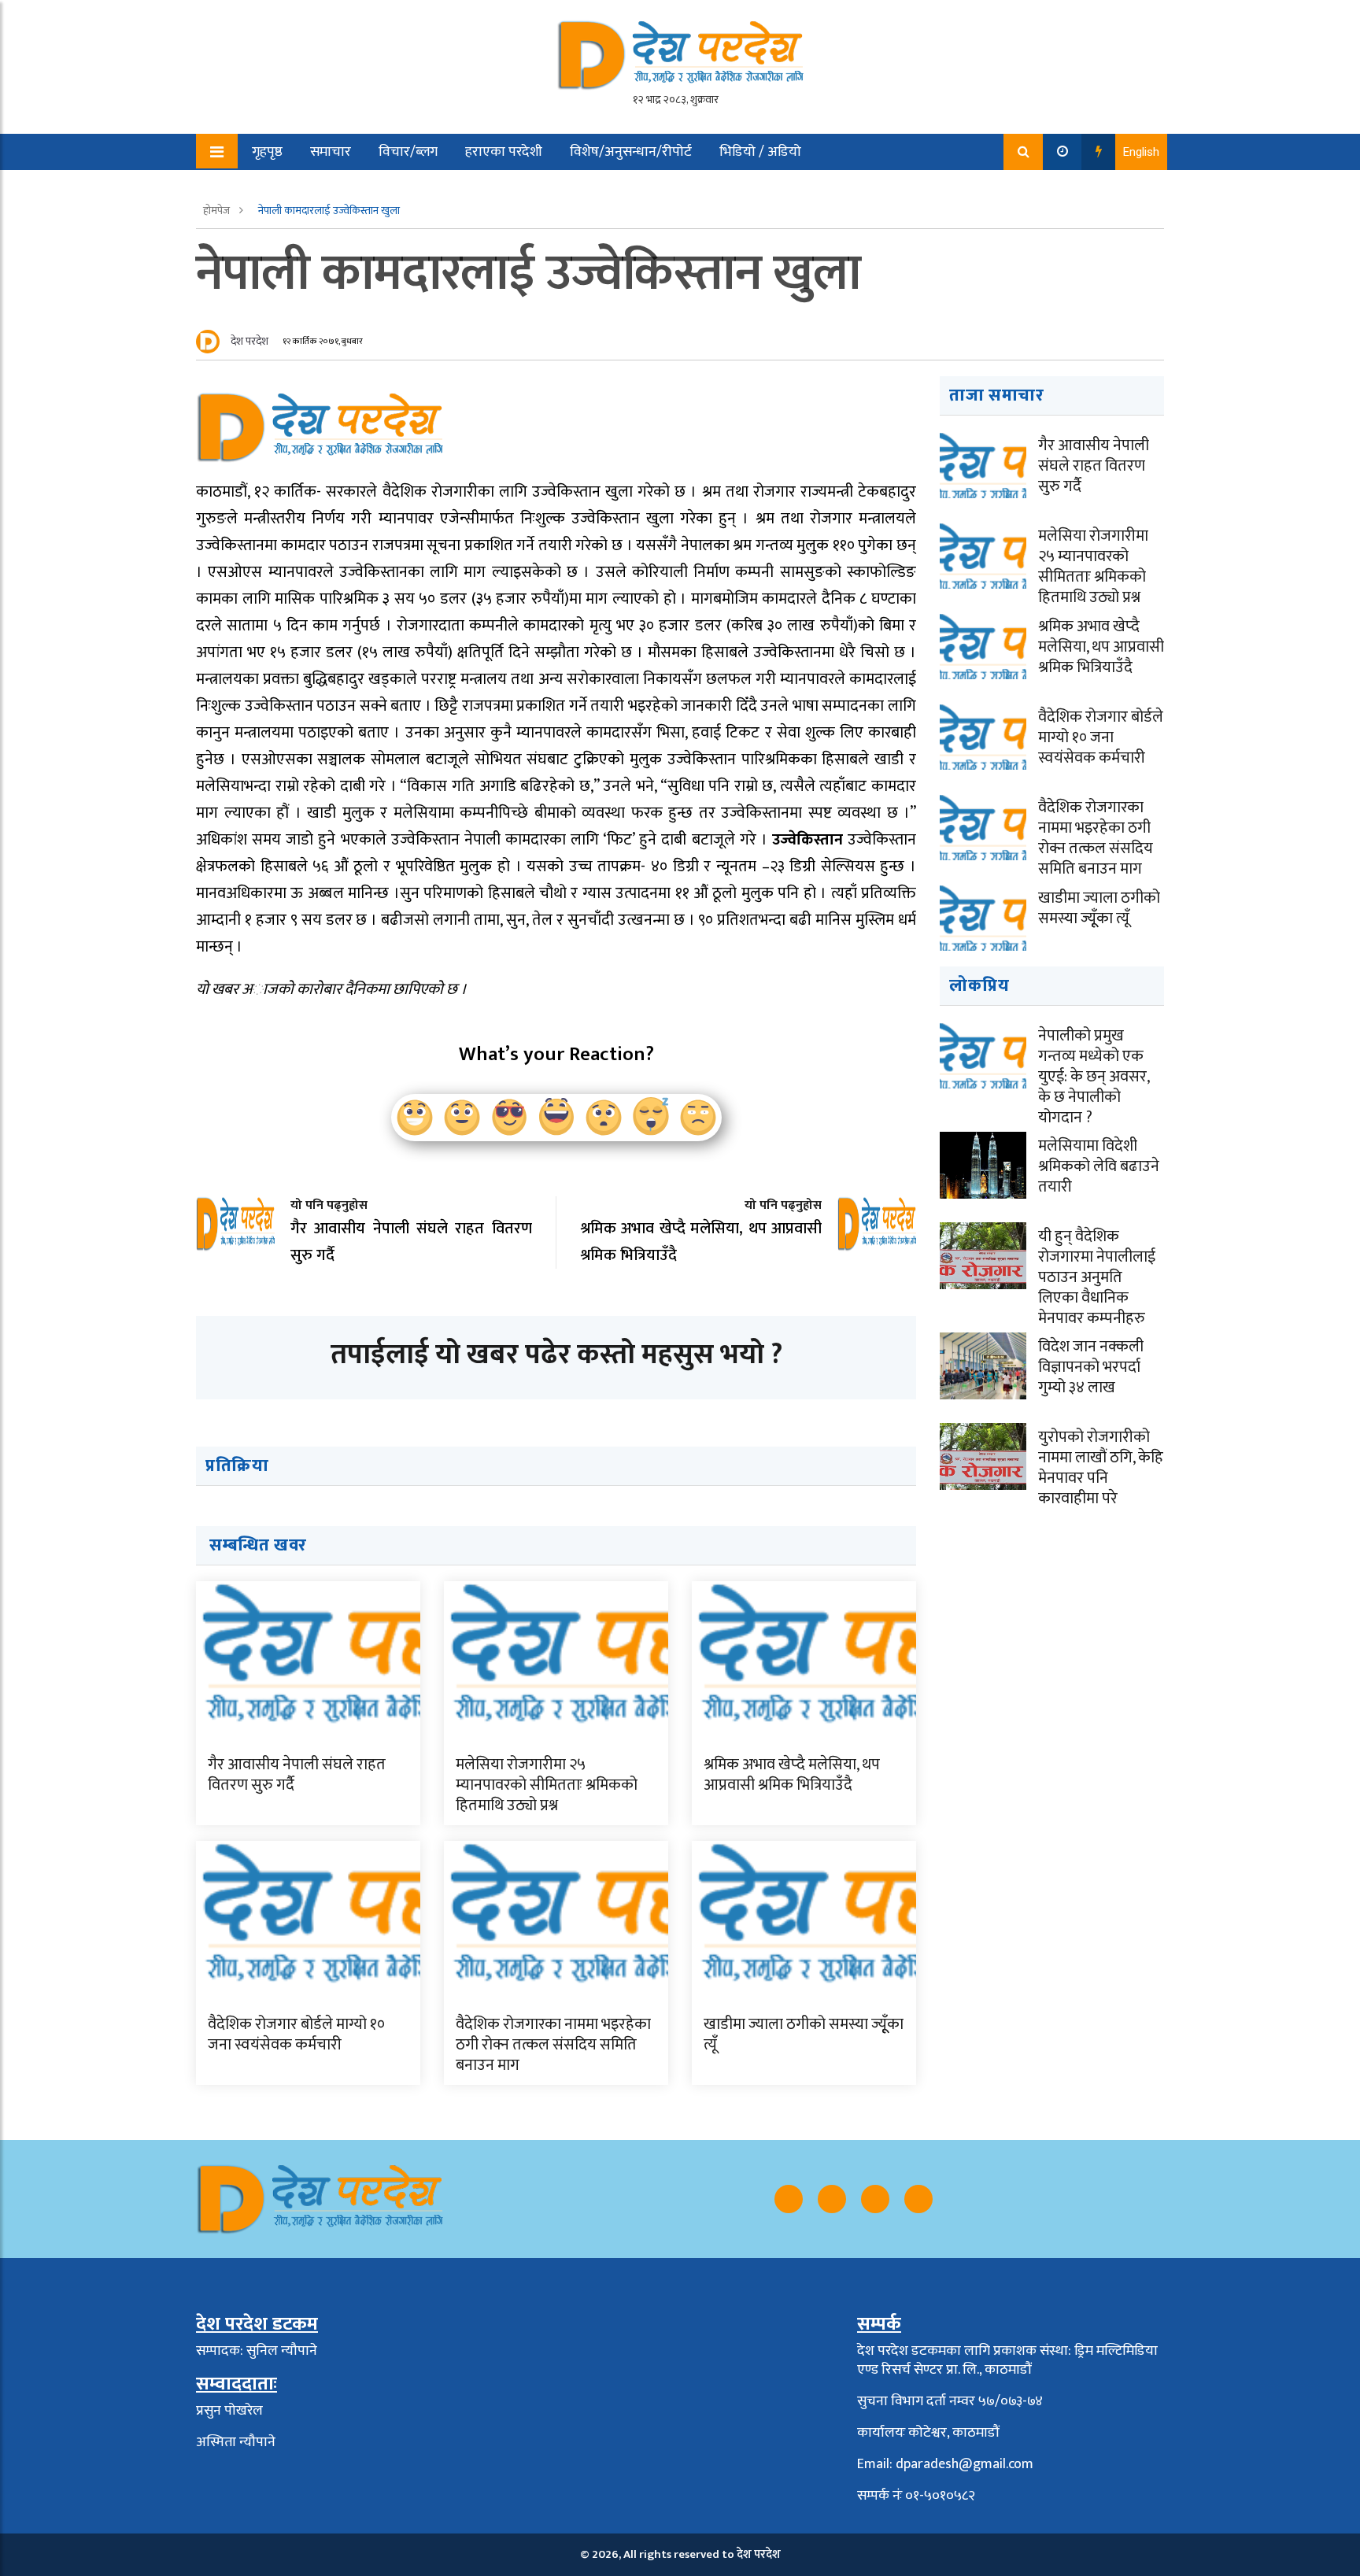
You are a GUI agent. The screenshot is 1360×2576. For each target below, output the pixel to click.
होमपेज (218, 211)
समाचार (331, 152)
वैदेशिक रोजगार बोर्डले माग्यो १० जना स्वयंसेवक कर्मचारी (296, 2035)
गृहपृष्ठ (267, 152)
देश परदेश (249, 341)
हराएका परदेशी (504, 152)
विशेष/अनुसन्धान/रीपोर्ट (631, 152)
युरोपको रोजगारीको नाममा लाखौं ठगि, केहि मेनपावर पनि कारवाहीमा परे (1101, 1468)
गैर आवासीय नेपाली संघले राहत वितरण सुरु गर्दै (297, 1775)
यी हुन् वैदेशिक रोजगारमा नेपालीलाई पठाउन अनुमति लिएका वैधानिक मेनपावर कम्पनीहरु (1097, 1277)
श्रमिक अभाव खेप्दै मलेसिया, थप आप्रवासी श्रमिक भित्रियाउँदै (792, 1775)
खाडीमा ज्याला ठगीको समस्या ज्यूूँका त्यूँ (804, 2035)
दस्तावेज (379, 188)
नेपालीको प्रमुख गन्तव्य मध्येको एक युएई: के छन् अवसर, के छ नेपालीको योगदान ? (1094, 1077)
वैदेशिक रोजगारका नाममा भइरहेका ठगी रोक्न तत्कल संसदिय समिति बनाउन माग (553, 2045)
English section (286, 188)
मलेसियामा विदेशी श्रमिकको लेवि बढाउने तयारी (1099, 1166)
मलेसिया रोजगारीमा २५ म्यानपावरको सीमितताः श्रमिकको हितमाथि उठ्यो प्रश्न (547, 1785)
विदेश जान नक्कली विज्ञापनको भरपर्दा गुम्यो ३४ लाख (1091, 1367)
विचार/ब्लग (408, 152)
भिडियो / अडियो (760, 152)
